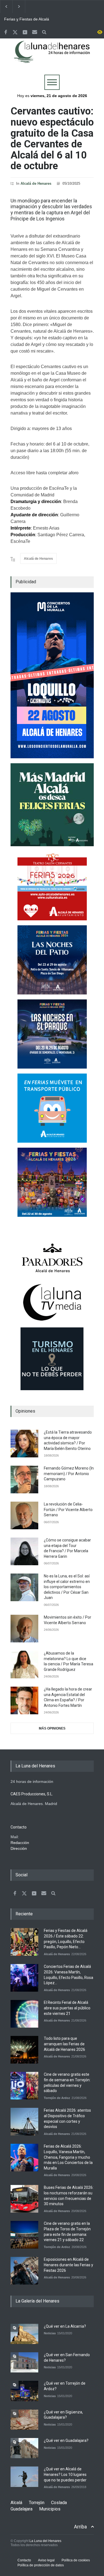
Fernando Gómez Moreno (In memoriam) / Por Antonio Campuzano (69, 1474)
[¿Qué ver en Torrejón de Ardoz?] (24, 2391)
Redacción (20, 1843)
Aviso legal (46, 2560)
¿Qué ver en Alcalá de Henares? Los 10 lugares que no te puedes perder (65, 2474)
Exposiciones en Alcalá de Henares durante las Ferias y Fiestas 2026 (69, 2265)
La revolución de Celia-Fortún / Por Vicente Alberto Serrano (68, 1510)
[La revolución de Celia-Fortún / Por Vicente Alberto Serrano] (24, 1515)
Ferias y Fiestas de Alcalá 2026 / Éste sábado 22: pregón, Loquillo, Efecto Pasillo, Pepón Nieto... (27, 19)
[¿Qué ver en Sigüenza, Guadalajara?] (24, 2420)
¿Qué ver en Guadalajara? (66, 2440)
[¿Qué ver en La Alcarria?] (24, 2334)
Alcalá (16, 2503)
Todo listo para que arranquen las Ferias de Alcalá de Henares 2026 (64, 2044)
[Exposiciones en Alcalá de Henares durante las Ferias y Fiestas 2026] (24, 2271)
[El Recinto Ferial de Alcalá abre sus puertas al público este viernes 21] (24, 2014)
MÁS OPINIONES (52, 1728)
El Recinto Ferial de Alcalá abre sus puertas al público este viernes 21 (67, 2008)
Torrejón (37, 2503)
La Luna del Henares (45, 2541)
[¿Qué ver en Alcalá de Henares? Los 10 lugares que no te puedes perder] (24, 2477)
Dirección (19, 1848)
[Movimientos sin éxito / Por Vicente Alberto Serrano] (24, 1629)
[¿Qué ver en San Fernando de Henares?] (24, 2362)
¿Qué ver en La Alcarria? (65, 2326)
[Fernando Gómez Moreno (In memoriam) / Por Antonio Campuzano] (24, 1480)
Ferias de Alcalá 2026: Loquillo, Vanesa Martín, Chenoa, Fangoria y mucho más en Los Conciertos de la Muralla (68, 2157)
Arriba (80, 2527)
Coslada (59, 2503)
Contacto (24, 2560)
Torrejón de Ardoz (57, 2098)
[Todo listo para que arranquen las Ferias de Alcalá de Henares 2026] (24, 2050)
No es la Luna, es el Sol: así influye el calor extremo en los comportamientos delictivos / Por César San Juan (67, 1587)
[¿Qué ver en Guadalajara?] (24, 2448)
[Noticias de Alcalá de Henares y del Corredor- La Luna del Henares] (52, 57)
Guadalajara (21, 2509)
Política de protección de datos (41, 2565)
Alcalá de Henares (36, 183)
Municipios (50, 2509)
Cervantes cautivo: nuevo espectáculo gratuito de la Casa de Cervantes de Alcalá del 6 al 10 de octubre (52, 139)
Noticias (50, 2333)
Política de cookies (76, 2560)
